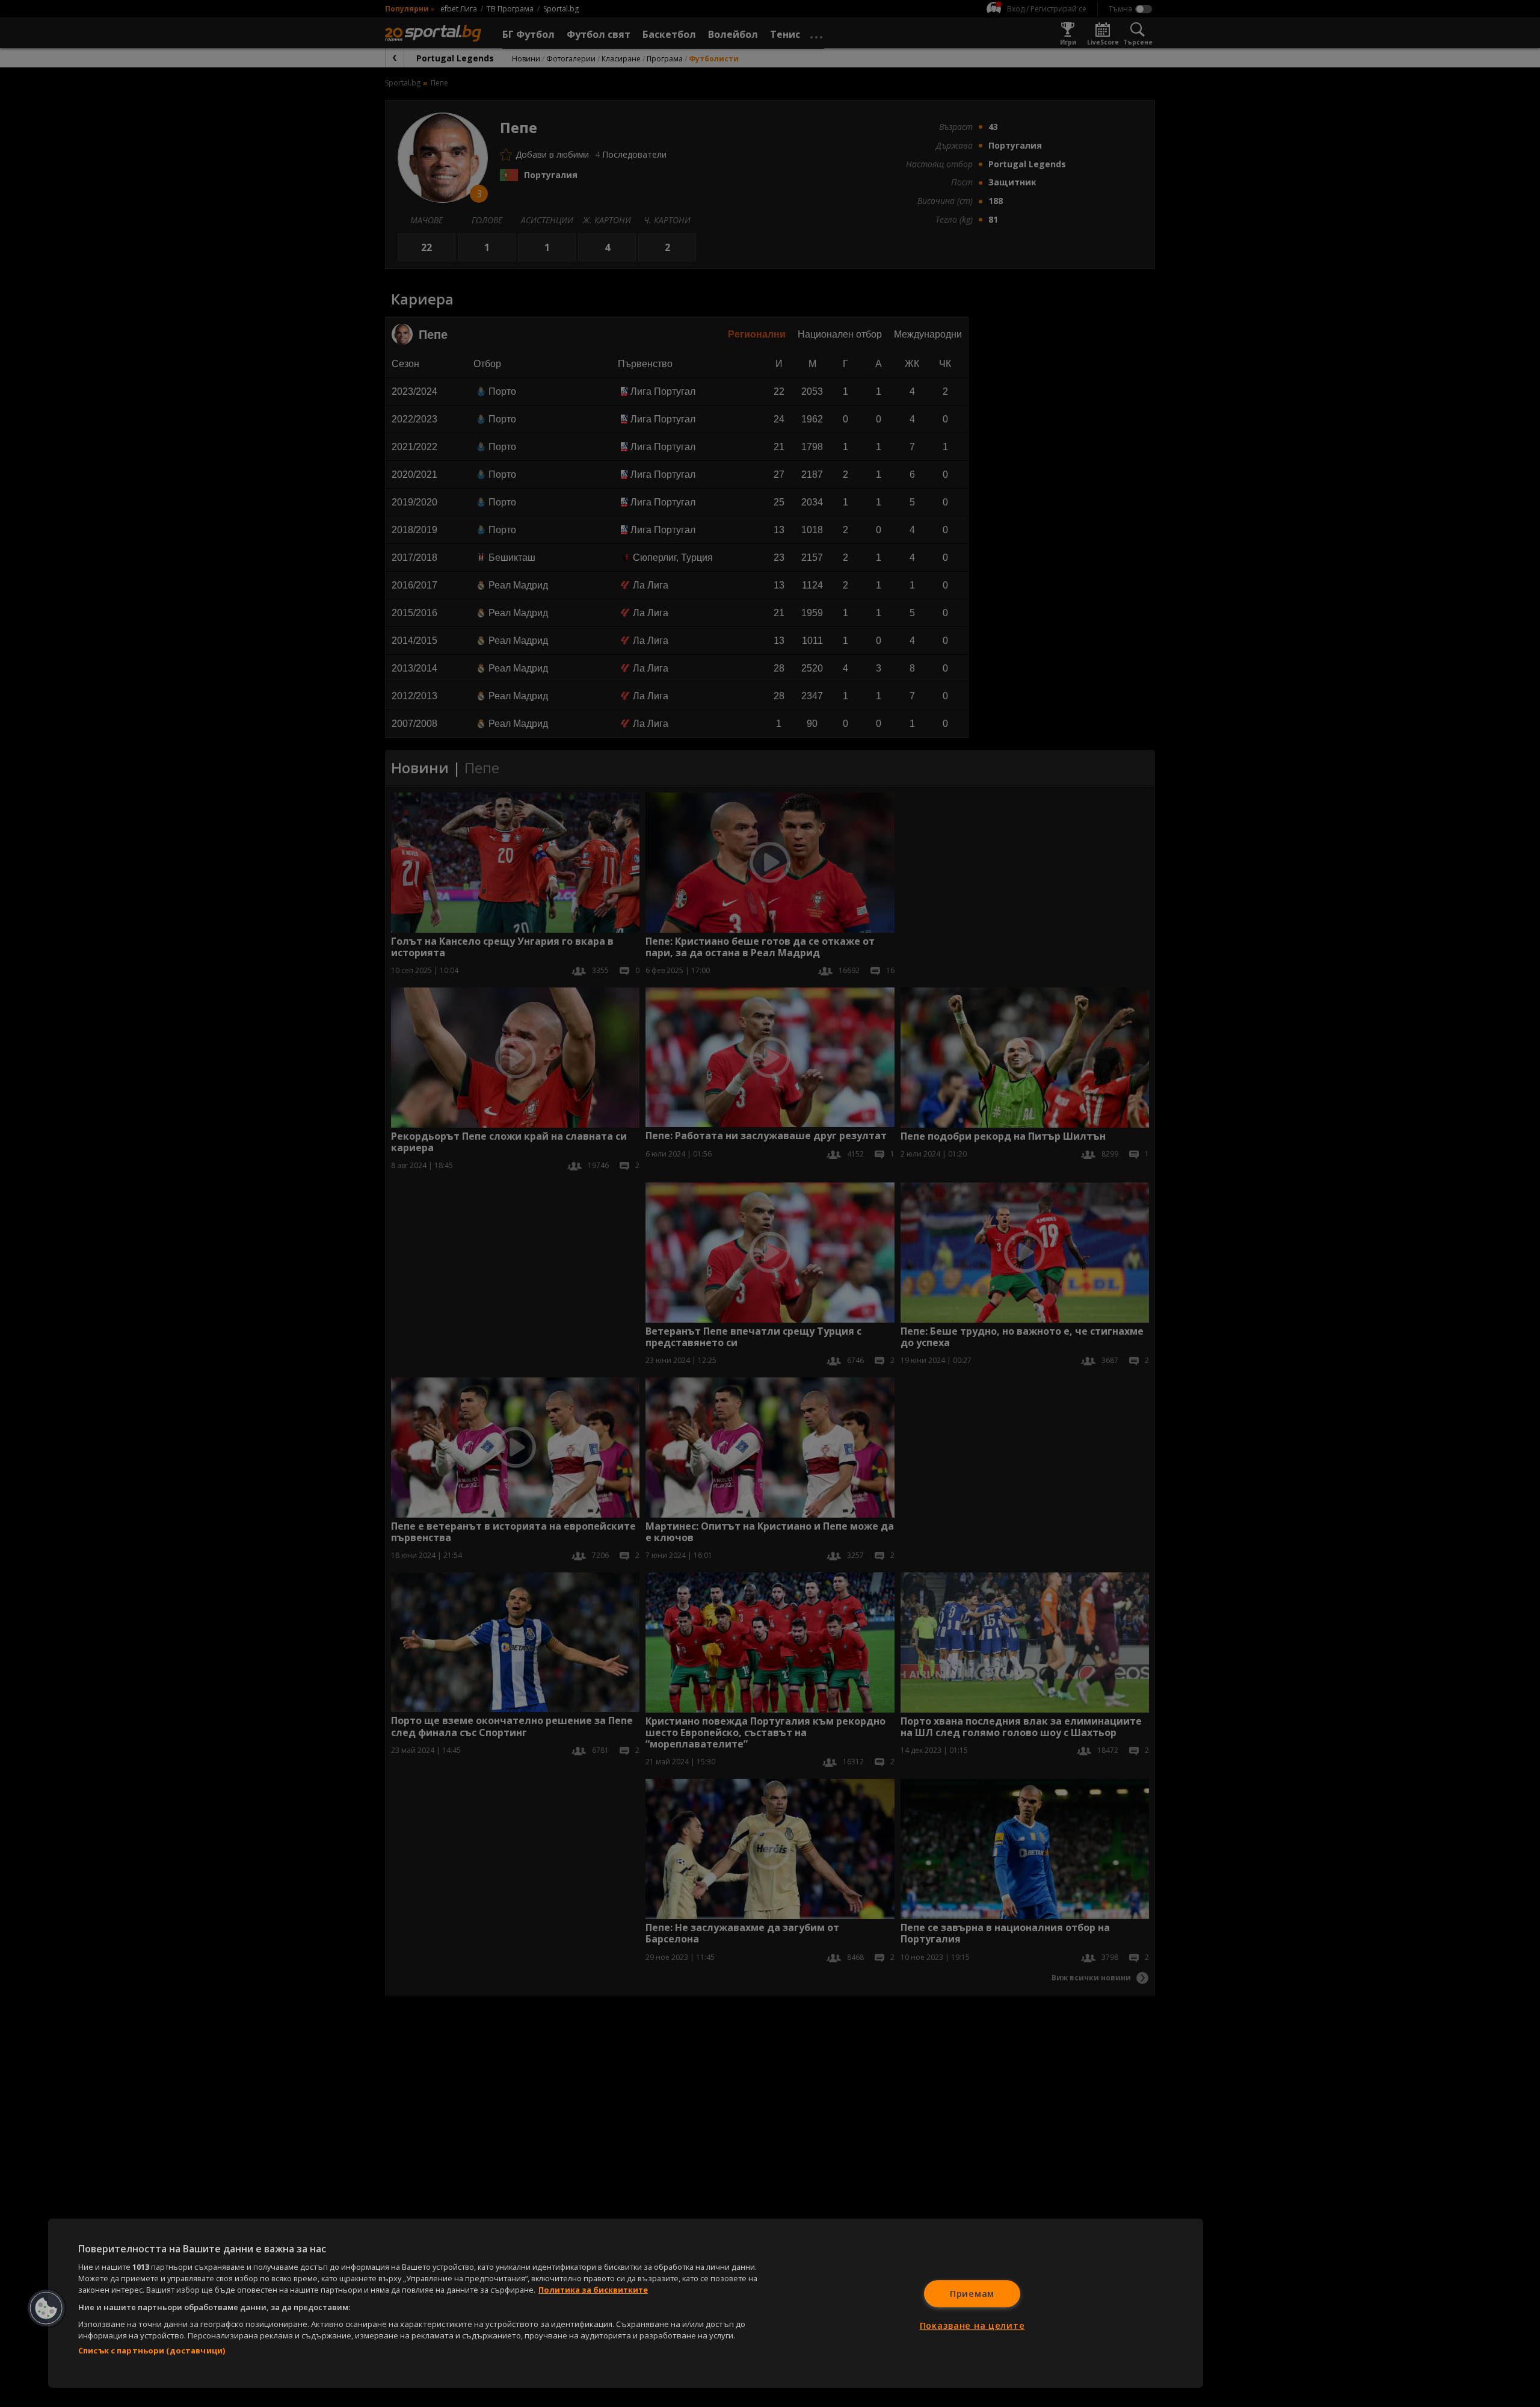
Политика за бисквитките (593, 2290)
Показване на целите (972, 2325)
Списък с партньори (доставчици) (152, 2350)
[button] (46, 2308)
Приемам (972, 2294)
